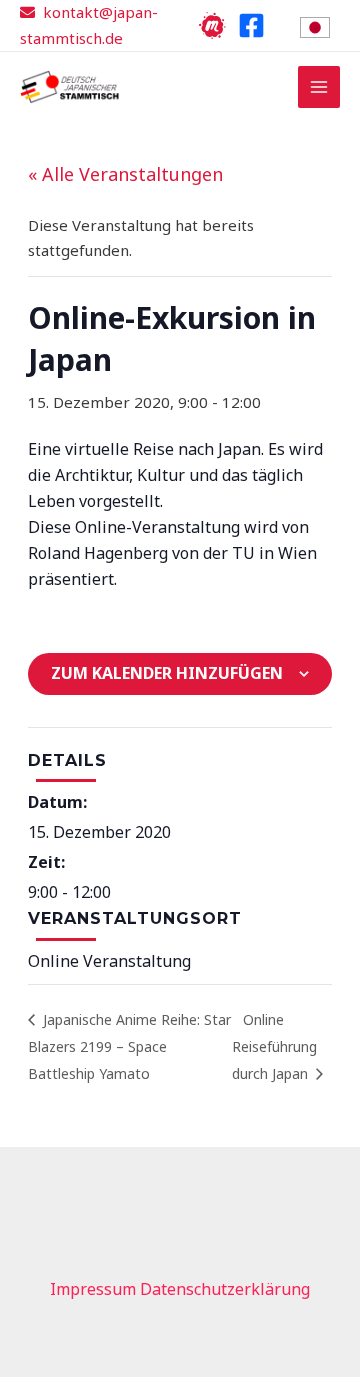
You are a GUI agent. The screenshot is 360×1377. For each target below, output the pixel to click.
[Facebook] (251, 25)
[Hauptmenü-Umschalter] (319, 87)
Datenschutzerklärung (225, 1289)
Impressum (93, 1289)
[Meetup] (212, 25)
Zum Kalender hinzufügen (167, 673)
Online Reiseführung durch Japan (274, 1046)
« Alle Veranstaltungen (125, 174)
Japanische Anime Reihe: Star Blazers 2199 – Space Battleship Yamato (129, 1046)
